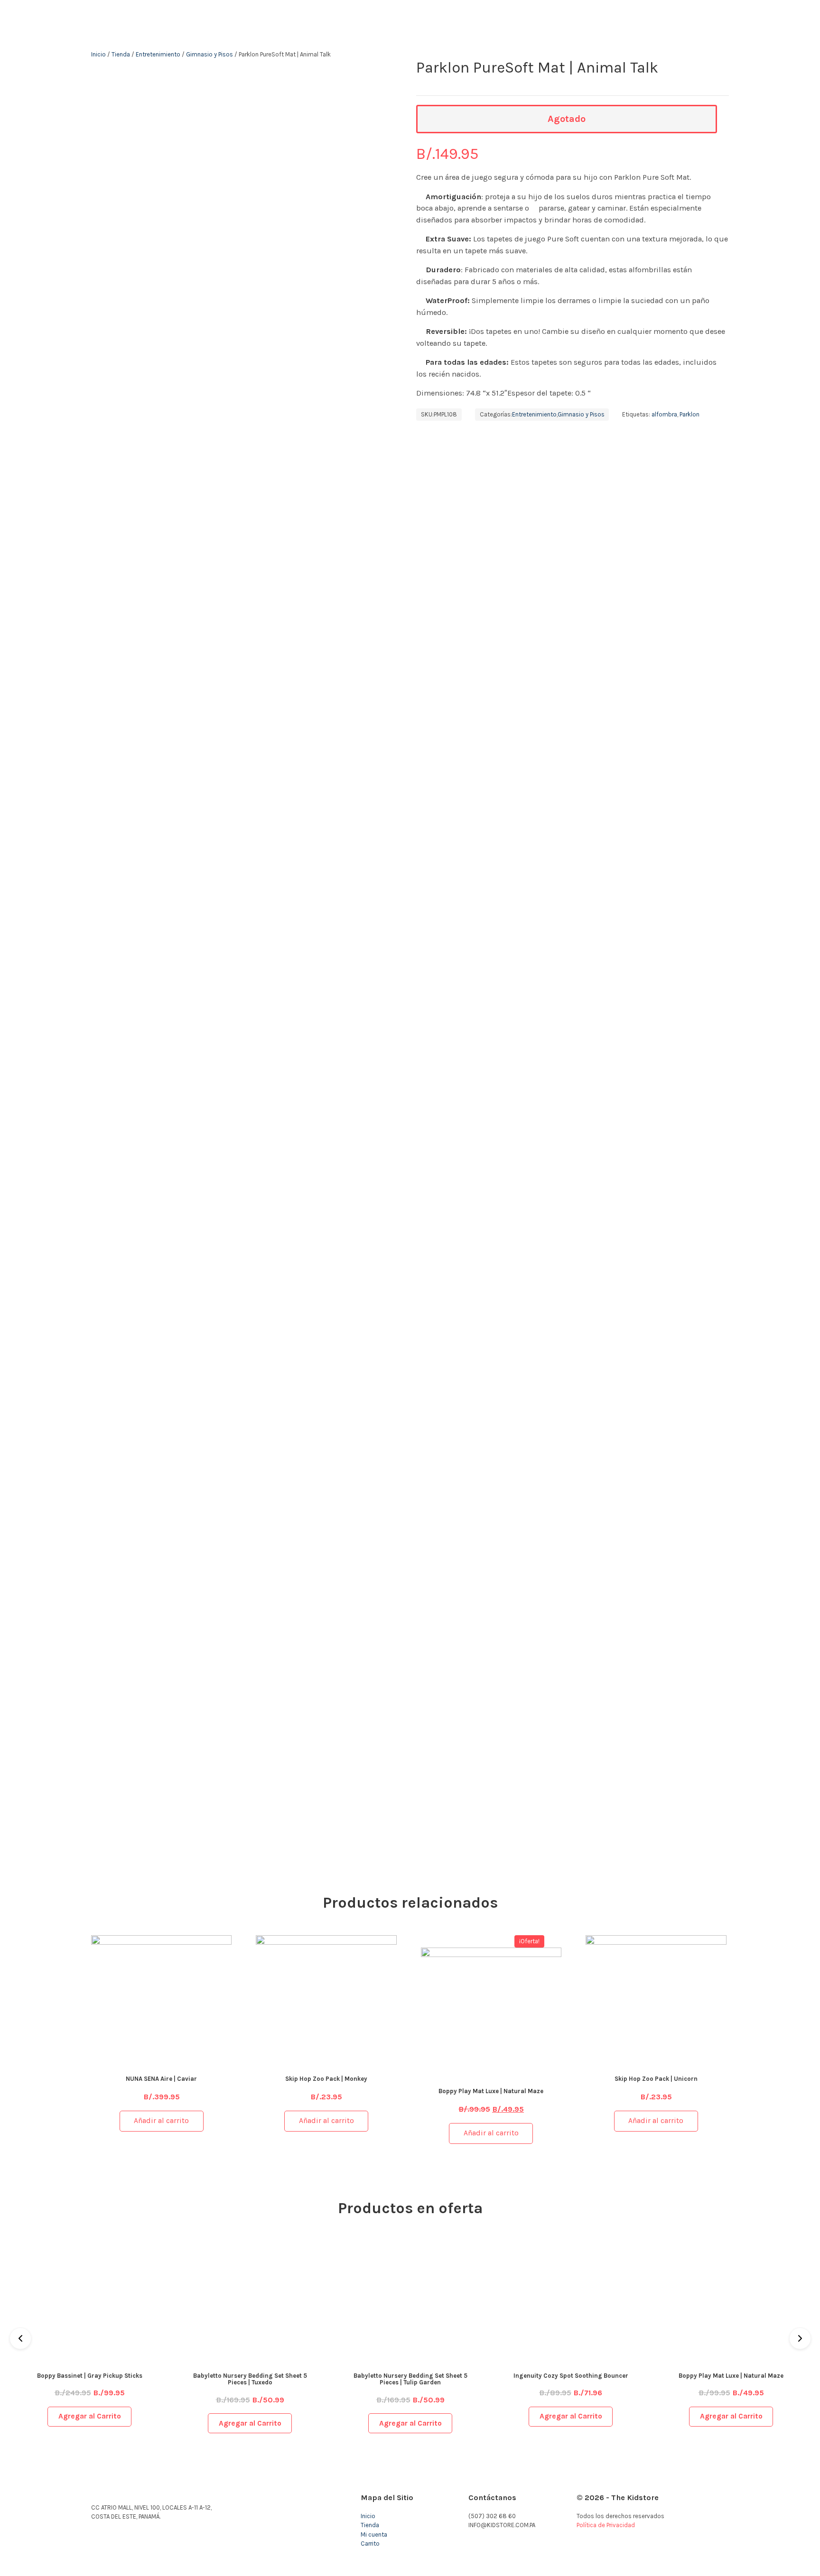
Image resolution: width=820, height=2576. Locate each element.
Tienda (121, 54)
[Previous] (20, 2338)
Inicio (98, 54)
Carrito (370, 2544)
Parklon (690, 414)
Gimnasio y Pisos (210, 54)
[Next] (800, 2338)
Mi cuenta (374, 2534)
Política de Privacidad (606, 2525)
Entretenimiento (158, 54)
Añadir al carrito (161, 2121)
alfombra (664, 414)
